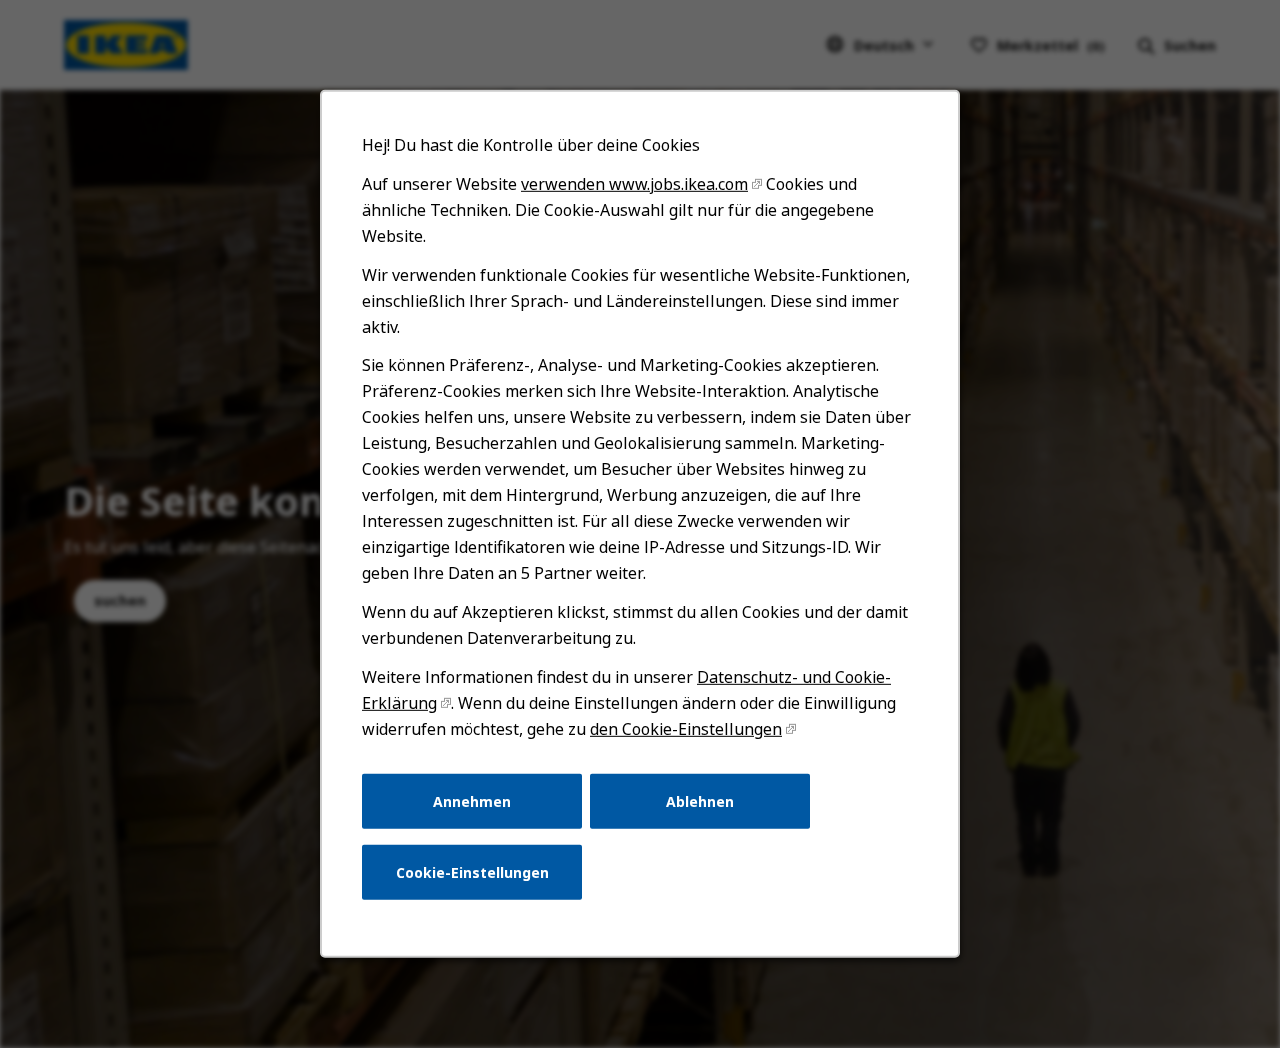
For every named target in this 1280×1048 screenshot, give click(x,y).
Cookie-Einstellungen (472, 872)
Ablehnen (700, 800)
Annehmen (472, 800)
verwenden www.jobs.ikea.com (634, 184)
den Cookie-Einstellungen (686, 729)
